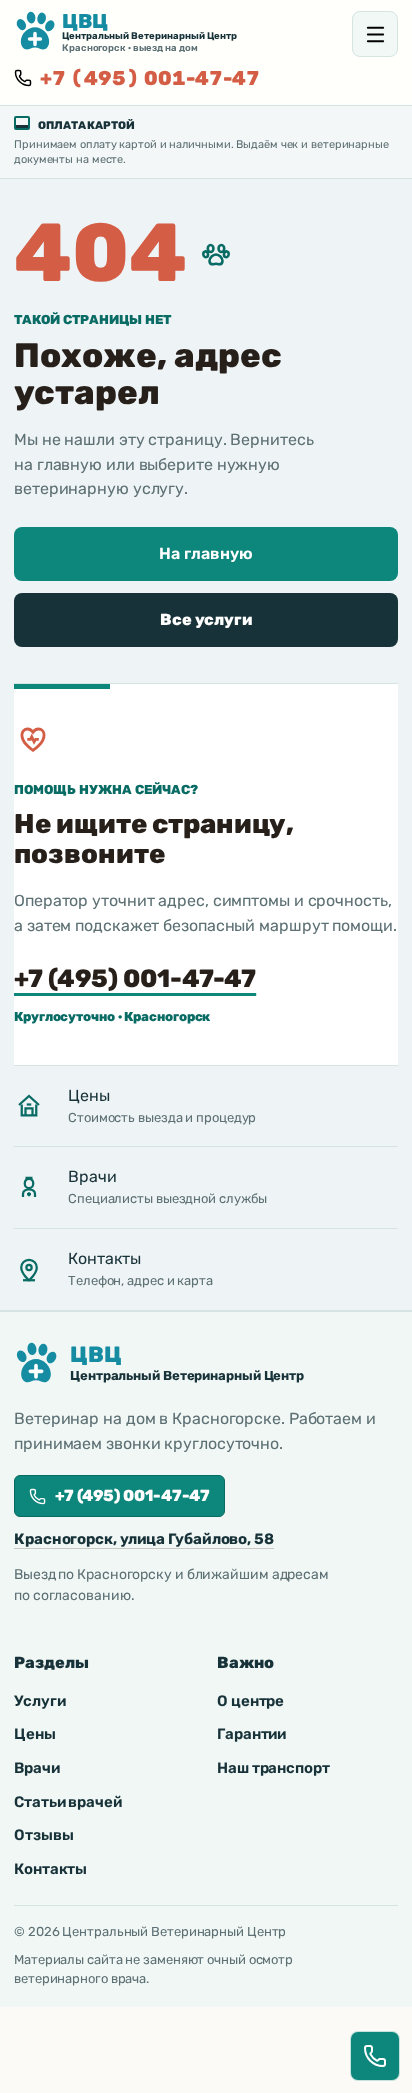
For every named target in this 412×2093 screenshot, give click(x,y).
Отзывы (43, 1835)
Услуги (39, 1701)
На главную (205, 553)
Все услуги (206, 619)
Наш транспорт (273, 1768)
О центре (250, 1701)
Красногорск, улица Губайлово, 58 (144, 1539)
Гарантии (251, 1734)
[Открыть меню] (375, 34)
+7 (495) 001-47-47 (150, 78)
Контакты (50, 1869)
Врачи (37, 1768)
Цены (35, 1734)
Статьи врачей (68, 1802)
